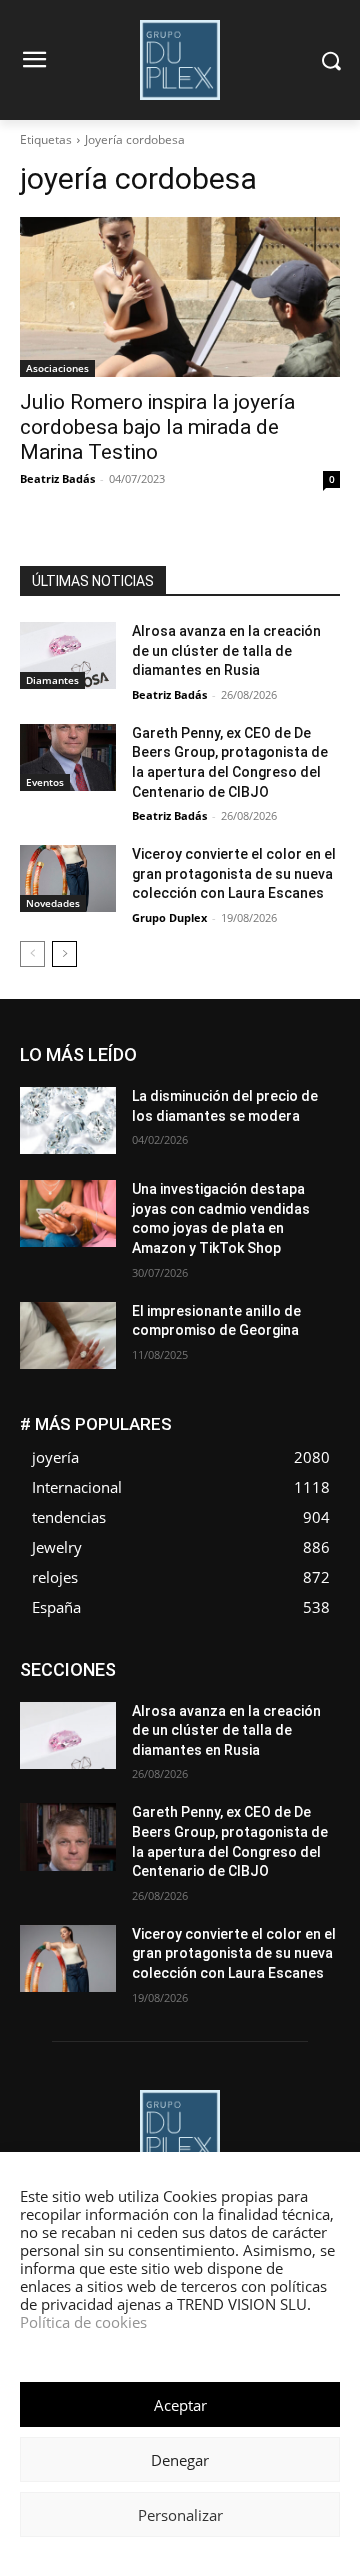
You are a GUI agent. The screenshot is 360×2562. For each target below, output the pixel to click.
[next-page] (64, 954)
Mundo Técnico (294, 1722)
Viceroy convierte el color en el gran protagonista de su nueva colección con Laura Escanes (234, 873)
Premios (129, 1752)
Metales (136, 1722)
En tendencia (146, 1677)
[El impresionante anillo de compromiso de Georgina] (68, 1335)
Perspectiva (306, 1737)
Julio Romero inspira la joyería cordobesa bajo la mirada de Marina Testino (157, 427)
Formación (309, 1692)
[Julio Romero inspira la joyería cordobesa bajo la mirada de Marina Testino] (180, 297)
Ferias (236, 1692)
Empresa (314, 1662)
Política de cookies (83, 2322)
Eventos (45, 782)
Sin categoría (301, 1752)
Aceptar (180, 2405)
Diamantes (52, 680)
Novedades (53, 903)
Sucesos (314, 1767)
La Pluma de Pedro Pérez (269, 1707)
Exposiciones (156, 1692)
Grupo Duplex (169, 917)
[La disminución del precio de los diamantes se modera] (68, 1120)
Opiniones (219, 1737)
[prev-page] (32, 954)
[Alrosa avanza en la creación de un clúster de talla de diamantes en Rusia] (68, 655)
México (204, 1722)
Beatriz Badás (57, 478)
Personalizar (180, 2515)
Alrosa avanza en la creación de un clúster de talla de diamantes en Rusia (226, 650)
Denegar (180, 2460)
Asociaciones (57, 368)
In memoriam (136, 1707)
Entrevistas (238, 1677)
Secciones (208, 1752)
